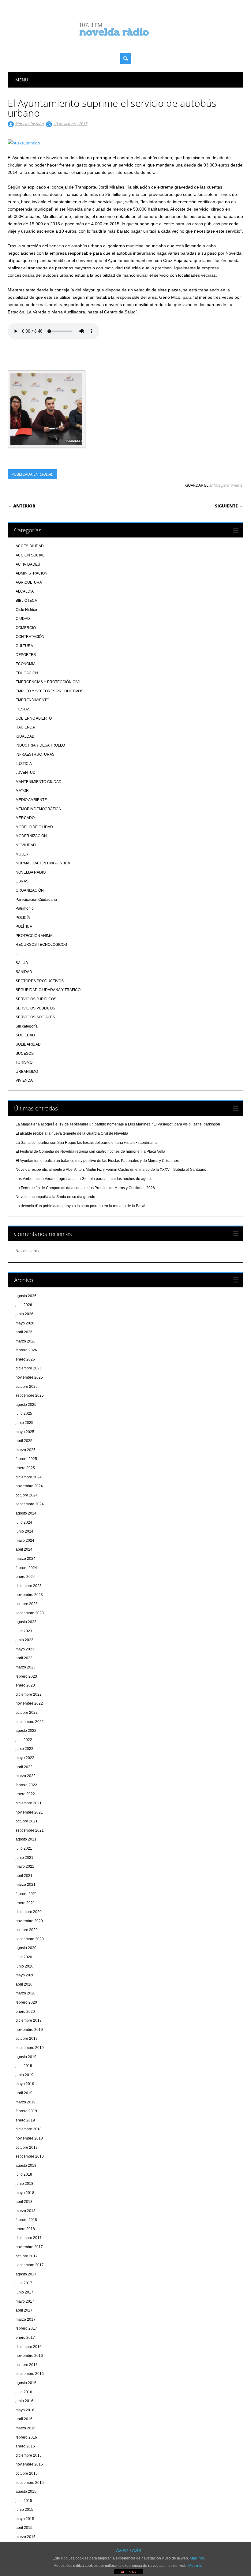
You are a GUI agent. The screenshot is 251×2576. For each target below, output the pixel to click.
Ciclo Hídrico (26, 610)
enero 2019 (25, 2120)
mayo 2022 (25, 1758)
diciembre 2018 (29, 2129)
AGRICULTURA (29, 582)
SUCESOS (25, 1054)
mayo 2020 (25, 1975)
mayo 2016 (25, 2410)
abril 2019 (24, 2093)
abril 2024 (24, 1549)
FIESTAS (23, 709)
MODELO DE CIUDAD (34, 827)
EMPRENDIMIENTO (32, 700)
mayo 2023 (25, 1649)
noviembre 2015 (29, 2464)
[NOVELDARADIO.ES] (125, 41)
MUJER (22, 854)
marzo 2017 (26, 2320)
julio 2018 (24, 2174)
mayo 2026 (25, 1323)
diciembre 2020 (29, 1912)
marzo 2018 (26, 2211)
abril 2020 (24, 1984)
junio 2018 (24, 2184)
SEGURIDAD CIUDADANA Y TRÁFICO (48, 990)
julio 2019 (24, 2066)
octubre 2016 (27, 2365)
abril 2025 (24, 1441)
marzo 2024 (26, 1559)
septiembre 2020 (30, 1939)
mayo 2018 (25, 2193)
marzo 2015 (26, 2537)
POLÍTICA (24, 927)
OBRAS (22, 881)
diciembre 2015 (29, 2455)
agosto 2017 (26, 2274)
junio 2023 (24, 1640)
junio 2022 (24, 1749)
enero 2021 (25, 1903)
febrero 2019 (26, 2111)
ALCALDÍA (25, 591)
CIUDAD (47, 474)
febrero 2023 (26, 1676)
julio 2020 (24, 1957)
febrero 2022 (26, 1785)
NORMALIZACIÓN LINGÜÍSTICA (43, 863)
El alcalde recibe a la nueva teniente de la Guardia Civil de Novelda (72, 1133)
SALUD (22, 963)
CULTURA (24, 646)
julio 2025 (24, 1413)
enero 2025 (25, 1468)
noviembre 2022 (29, 1703)
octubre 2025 (27, 1387)
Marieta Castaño (30, 124)
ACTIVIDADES (28, 564)
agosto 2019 (26, 2057)
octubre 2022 (27, 1713)
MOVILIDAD (26, 845)
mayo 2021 (25, 1866)
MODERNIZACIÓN (31, 836)
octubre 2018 (27, 2147)
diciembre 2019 (29, 2020)
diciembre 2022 (29, 1694)
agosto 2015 (26, 2492)
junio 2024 (24, 1531)
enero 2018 (25, 2229)
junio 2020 (24, 1966)
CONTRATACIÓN (30, 637)
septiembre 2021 (30, 1830)
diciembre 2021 (29, 1803)
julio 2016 (24, 2392)
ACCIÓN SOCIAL (30, 555)
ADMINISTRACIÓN (32, 573)
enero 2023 (25, 1685)
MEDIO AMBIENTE (31, 800)
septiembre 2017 (30, 2265)
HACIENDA (25, 727)
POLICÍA (23, 918)
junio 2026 (24, 1314)
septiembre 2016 (30, 2374)
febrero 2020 (26, 2002)
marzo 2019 (26, 2102)
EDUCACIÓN (27, 673)
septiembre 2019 (30, 2048)
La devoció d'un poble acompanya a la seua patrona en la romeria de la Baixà (81, 1206)
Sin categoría (27, 1026)
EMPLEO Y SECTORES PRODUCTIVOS (49, 691)
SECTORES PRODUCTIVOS (40, 981)
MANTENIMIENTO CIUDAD (39, 782)
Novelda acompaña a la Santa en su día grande (55, 1197)
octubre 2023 (27, 1604)
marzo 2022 (26, 1776)
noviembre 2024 (29, 1486)
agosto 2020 (26, 1948)
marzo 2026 (26, 1341)
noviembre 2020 (29, 1921)
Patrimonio (25, 908)
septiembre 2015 (30, 2483)
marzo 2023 (26, 1667)
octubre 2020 (27, 1930)
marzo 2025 (26, 1450)
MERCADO (25, 818)
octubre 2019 (27, 2039)
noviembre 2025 (29, 1377)
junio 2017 (24, 2292)
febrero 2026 (26, 1350)
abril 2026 (24, 1332)
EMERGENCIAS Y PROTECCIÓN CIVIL (49, 682)
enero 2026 (25, 1359)
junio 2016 (24, 2401)
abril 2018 (24, 2202)
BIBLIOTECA (26, 601)
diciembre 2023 (29, 1586)
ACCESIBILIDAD (30, 546)
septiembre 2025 (30, 1395)
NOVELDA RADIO (31, 872)
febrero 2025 (26, 1459)
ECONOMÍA (26, 664)
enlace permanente (226, 485)
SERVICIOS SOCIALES (35, 1017)
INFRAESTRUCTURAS (35, 754)
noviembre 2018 (29, 2138)
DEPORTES (26, 655)
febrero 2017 (26, 2328)
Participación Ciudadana (36, 900)
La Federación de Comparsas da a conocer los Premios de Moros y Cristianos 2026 (85, 1188)
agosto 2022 (26, 1731)
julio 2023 (24, 1631)
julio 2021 (24, 1848)
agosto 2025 (26, 1405)
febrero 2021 (26, 1894)
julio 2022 (24, 1740)
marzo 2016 (26, 2428)
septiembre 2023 (30, 1613)
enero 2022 (25, 1794)
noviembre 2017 (29, 2247)
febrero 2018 (26, 2220)
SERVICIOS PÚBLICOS (35, 1008)
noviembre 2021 (29, 1812)
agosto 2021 (26, 1839)
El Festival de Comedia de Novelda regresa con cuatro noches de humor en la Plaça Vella (90, 1151)
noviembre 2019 (29, 2030)
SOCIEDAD (25, 1035)
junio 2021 (24, 1858)
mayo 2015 (25, 2519)
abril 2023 (24, 1658)
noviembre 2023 (29, 1595)
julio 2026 (24, 1305)
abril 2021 (24, 1876)
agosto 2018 (26, 2166)
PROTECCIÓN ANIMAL (35, 936)
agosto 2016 (26, 2383)
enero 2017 (25, 2338)
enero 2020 (25, 2012)
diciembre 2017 (29, 2238)
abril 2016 (24, 2419)
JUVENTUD (26, 773)
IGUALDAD (25, 736)
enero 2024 (25, 1577)
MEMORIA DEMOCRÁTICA (38, 809)
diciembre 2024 (29, 1477)
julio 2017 (24, 2283)
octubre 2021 (27, 1821)
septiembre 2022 (30, 1722)
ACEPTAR (129, 2572)
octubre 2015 (27, 2473)
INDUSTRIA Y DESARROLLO (40, 745)
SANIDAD (24, 972)
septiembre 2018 (30, 2156)
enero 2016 (25, 2446)
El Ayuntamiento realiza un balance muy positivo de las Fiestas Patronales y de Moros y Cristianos (97, 1161)
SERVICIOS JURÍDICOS (36, 999)
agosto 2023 (26, 1622)
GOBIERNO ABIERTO (34, 718)
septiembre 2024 (30, 1504)
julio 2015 (24, 2501)
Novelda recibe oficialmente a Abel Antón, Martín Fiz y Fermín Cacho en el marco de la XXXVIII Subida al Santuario (111, 1170)
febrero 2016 (26, 2437)
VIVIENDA (24, 1080)
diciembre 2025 (29, 1368)
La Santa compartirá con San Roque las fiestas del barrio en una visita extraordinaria (86, 1143)
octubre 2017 (27, 2256)
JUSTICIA (24, 764)
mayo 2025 (25, 1432)
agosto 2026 (26, 1296)
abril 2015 (24, 2528)
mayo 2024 (25, 1541)
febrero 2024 (26, 1568)
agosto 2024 (26, 1513)
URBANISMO (27, 1072)
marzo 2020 (26, 1993)
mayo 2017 (25, 2301)
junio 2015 (24, 2510)
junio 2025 (24, 1423)
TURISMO (24, 1062)
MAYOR (22, 791)
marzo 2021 (26, 1885)
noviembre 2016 (29, 2356)
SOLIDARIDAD (28, 1044)
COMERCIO (26, 628)
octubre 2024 (27, 1495)
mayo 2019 (25, 2084)
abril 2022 (24, 1767)
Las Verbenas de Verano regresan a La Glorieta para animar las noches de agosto (84, 1179)
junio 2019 (24, 2075)
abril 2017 (24, 2310)
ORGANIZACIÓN (30, 890)
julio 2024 (24, 1522)
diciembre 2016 (29, 2347)
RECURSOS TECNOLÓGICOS (41, 945)
